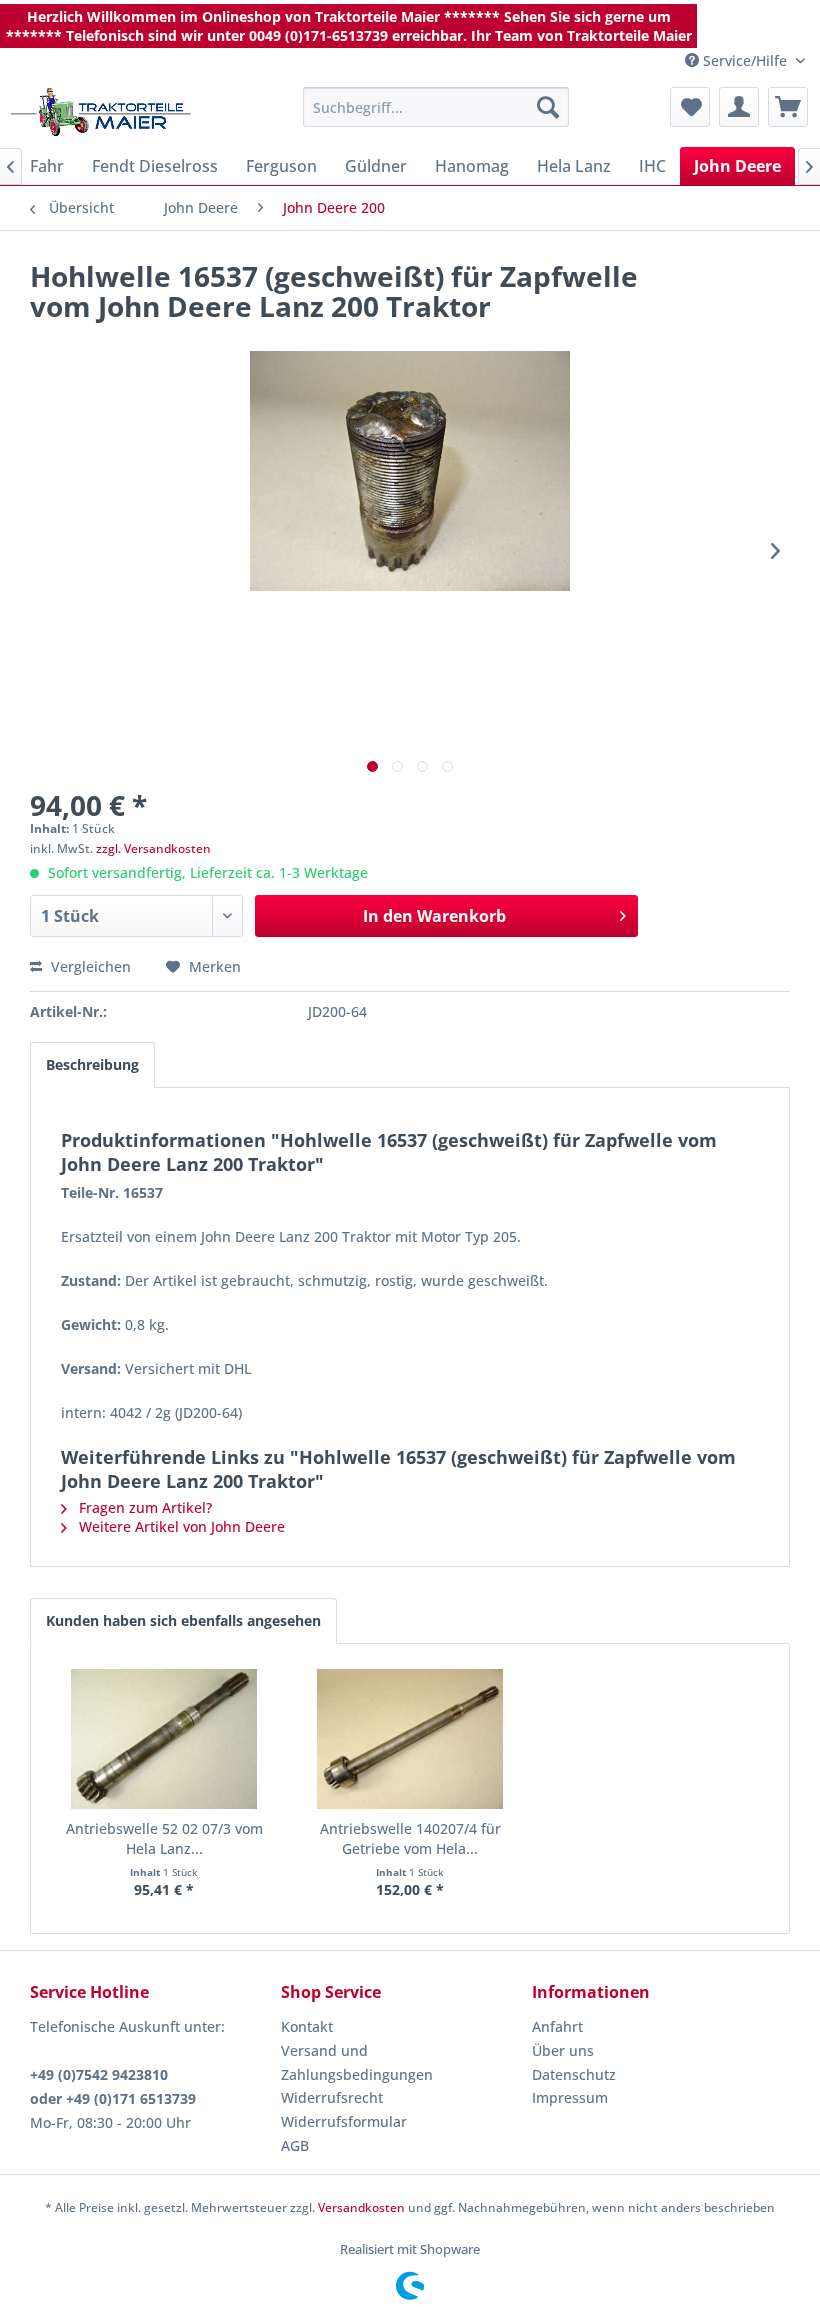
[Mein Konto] (739, 107)
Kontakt (307, 2026)
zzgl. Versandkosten (153, 848)
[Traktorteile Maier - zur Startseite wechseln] (101, 112)
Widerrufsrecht (332, 2097)
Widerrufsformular (344, 2121)
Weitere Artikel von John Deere (180, 1526)
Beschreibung (92, 1064)
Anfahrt (557, 2026)
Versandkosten (361, 2207)
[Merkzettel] (690, 107)
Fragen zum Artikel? (143, 1507)
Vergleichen (89, 966)
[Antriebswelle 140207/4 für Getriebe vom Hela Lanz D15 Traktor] (410, 1739)
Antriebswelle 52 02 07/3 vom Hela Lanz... (164, 1838)
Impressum (570, 2097)
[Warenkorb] (788, 107)
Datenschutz (574, 2074)
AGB (295, 2145)
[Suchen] (548, 107)
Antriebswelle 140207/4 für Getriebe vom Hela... (410, 1838)
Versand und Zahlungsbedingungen (357, 2062)
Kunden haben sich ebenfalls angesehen (183, 1620)
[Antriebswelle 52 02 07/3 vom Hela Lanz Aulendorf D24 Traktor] (164, 1739)
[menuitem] (436, 107)
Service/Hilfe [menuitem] (745, 60)
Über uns (563, 2050)
